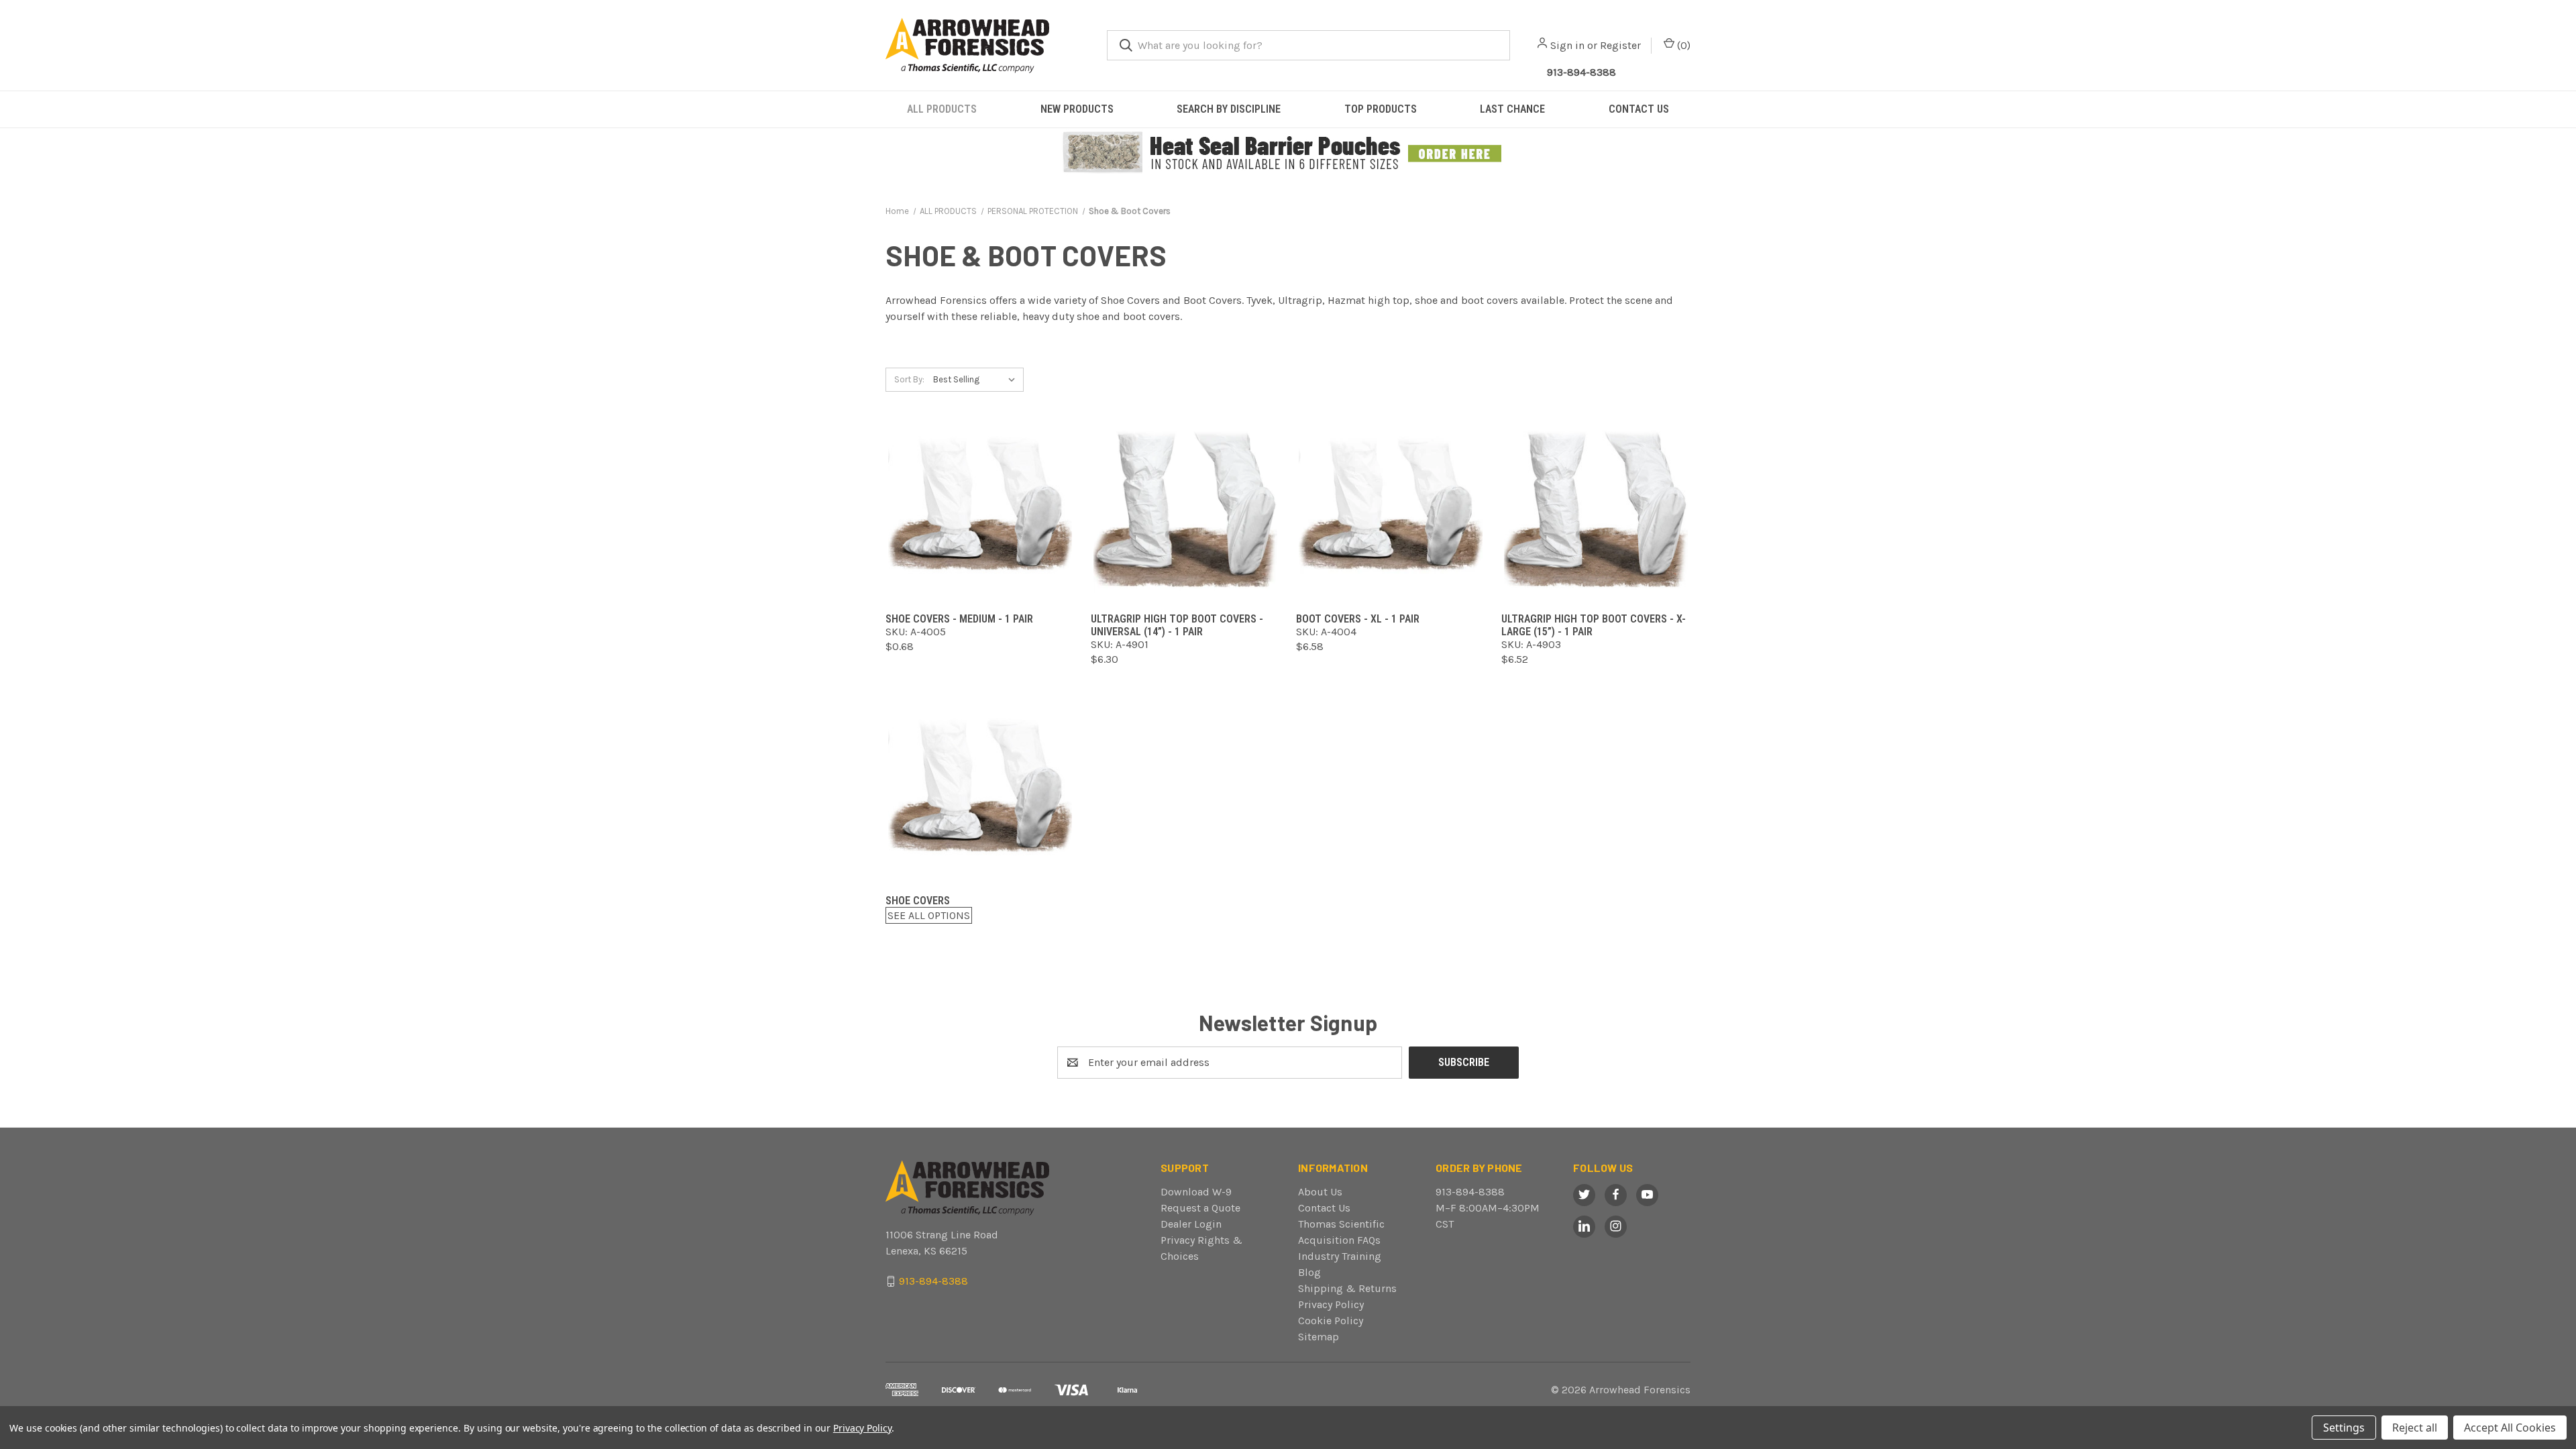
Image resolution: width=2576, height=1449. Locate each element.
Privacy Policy (1331, 1304)
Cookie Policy (1331, 1321)
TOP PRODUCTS (1381, 109)
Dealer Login (1191, 1224)
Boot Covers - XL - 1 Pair (1358, 619)
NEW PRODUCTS (1077, 109)
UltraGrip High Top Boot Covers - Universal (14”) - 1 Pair (1177, 625)
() (1682, 45)
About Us (1320, 1192)
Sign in (1567, 45)
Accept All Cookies (2510, 1428)
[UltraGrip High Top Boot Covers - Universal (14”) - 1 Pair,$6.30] (1185, 509)
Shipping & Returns (1347, 1288)
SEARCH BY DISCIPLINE (1229, 109)
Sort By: (909, 379)
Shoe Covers (918, 901)
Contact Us (1324, 1208)
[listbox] (977, 380)
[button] (1288, 153)
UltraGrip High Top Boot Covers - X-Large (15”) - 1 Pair (1594, 625)
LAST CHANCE (1512, 109)
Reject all (2415, 1428)
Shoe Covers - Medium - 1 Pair (959, 619)
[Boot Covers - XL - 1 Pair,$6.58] (1391, 509)
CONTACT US (1639, 109)
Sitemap (1319, 1337)
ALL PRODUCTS (942, 109)
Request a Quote (1200, 1208)
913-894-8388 (1581, 72)
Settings (2344, 1428)
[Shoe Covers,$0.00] (980, 791)
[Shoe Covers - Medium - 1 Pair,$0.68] (980, 509)
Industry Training (1340, 1256)
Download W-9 (1196, 1192)
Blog (1309, 1272)
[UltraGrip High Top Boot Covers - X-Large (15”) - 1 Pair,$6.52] (1596, 509)
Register (1620, 45)
